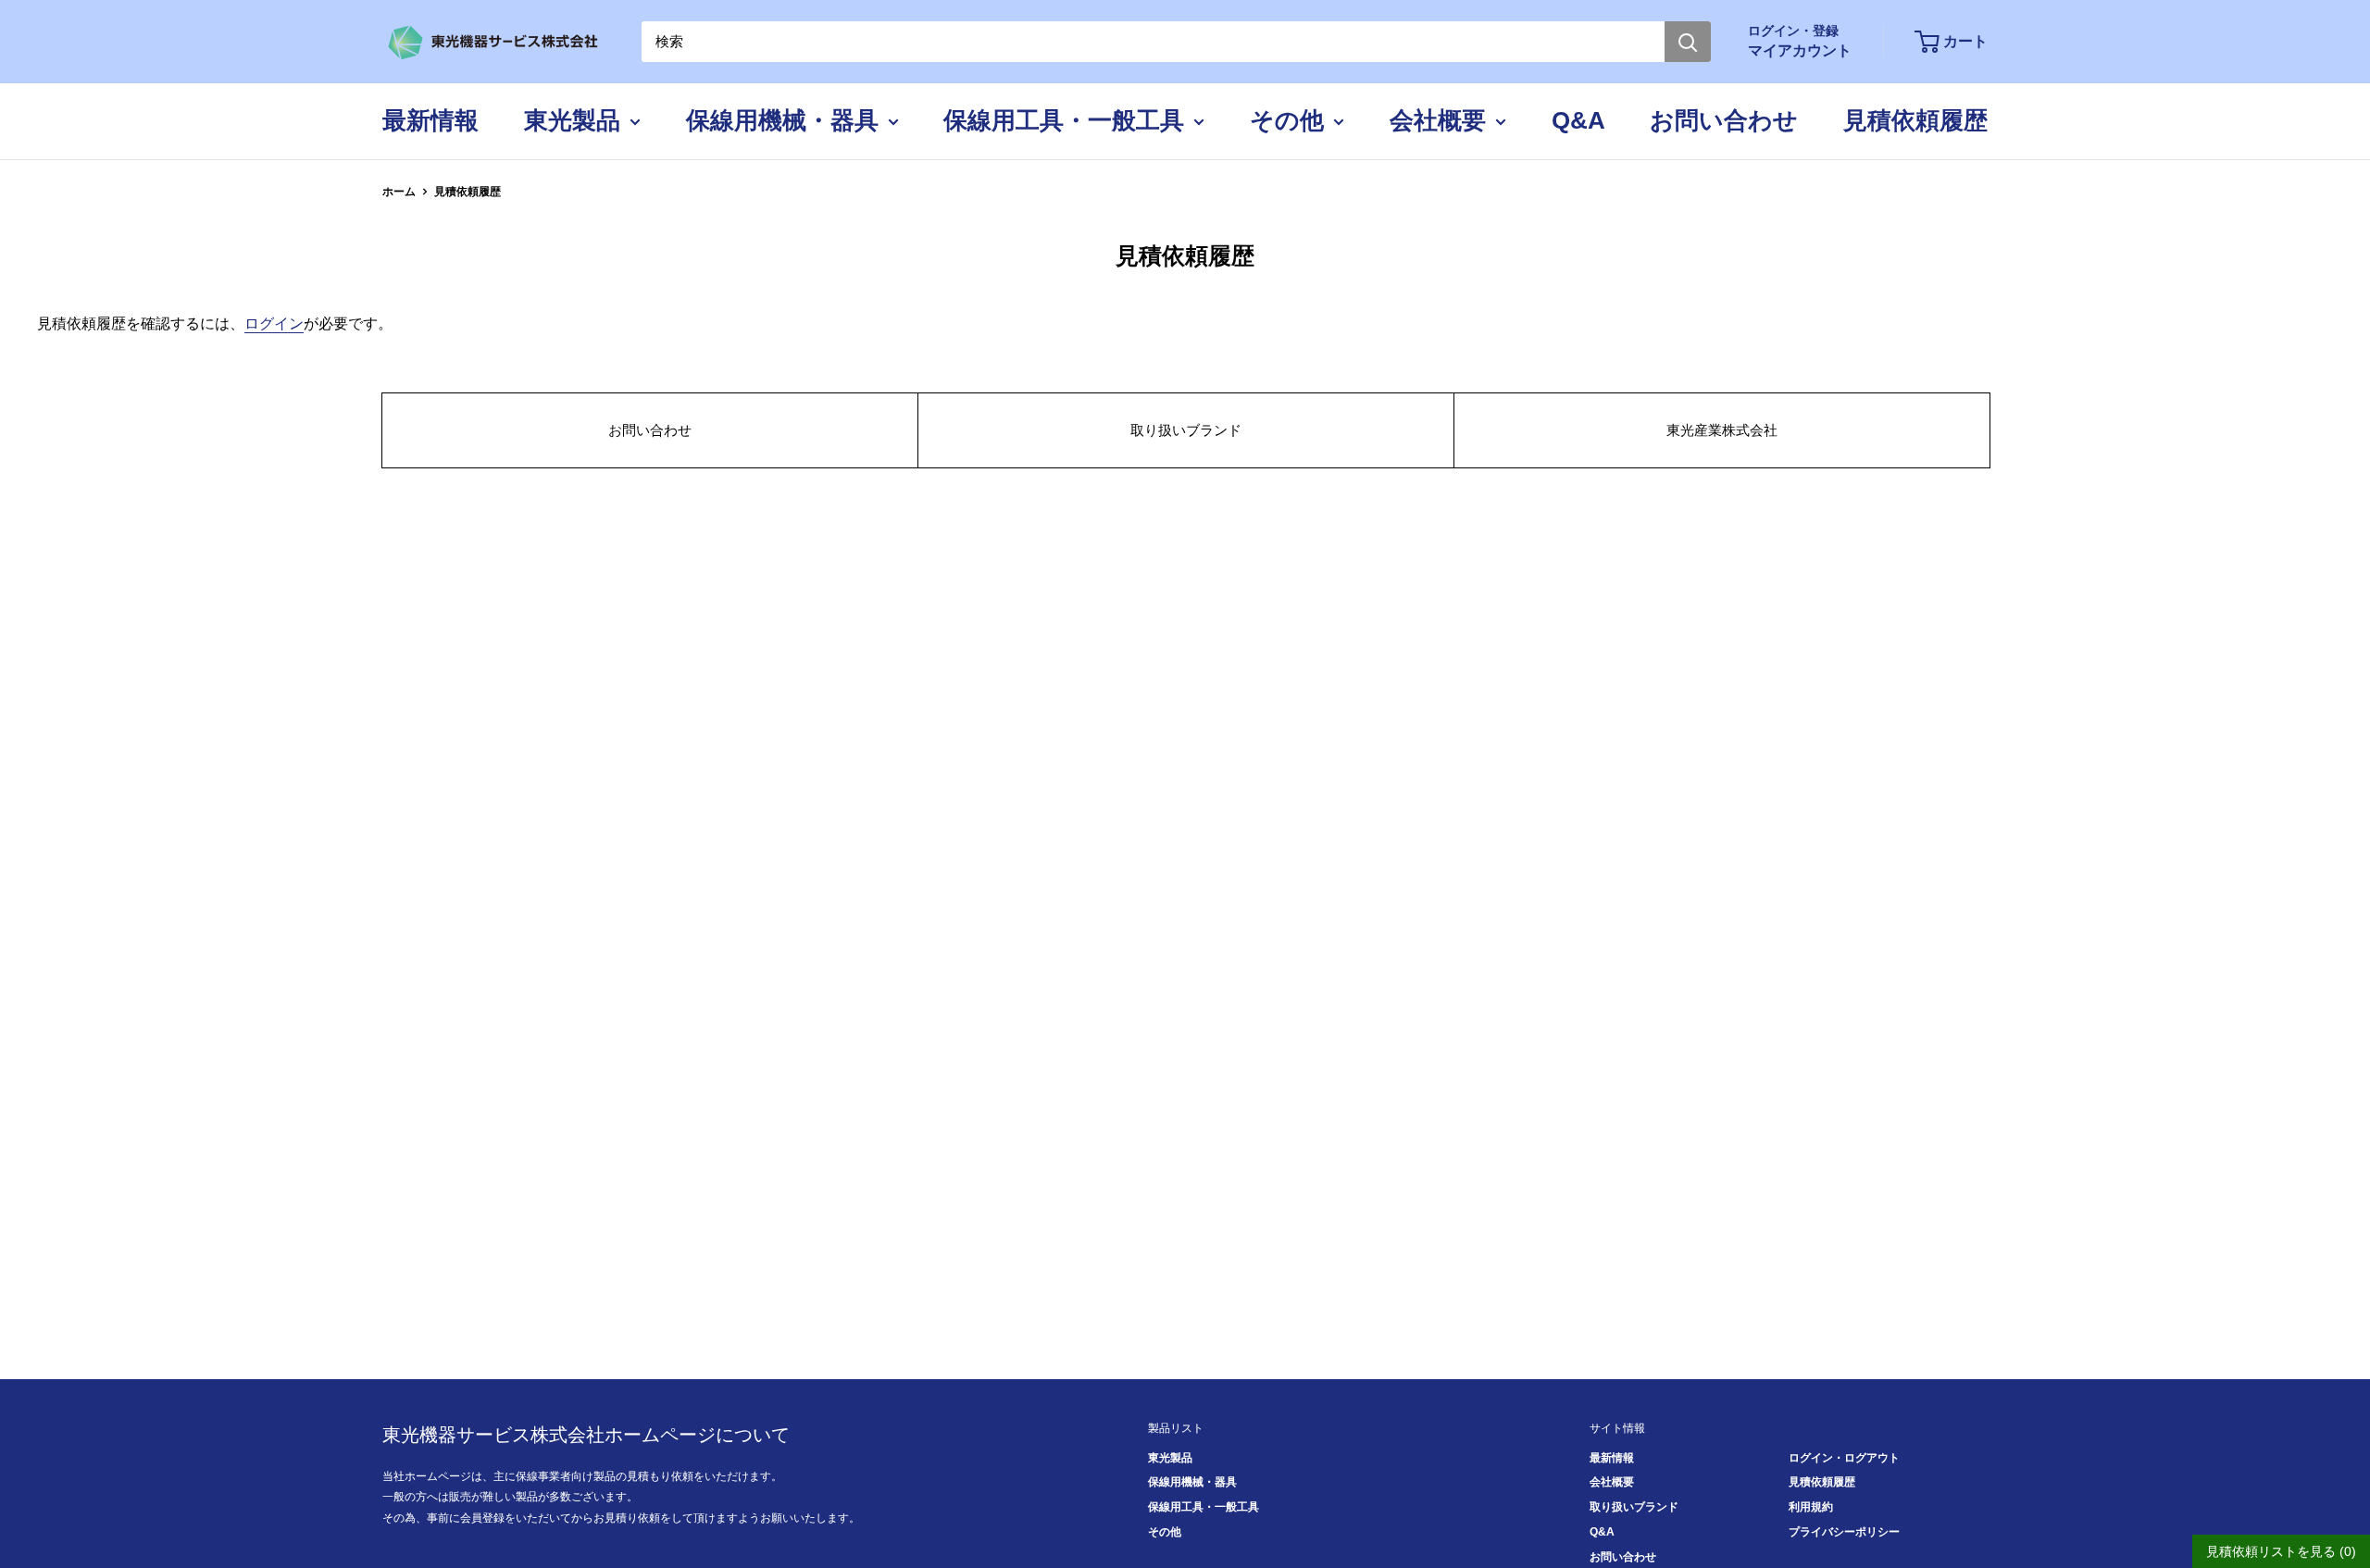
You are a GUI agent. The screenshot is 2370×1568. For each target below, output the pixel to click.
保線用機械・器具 (782, 120)
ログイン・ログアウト (1844, 1458)
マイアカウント (1800, 50)
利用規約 (1811, 1507)
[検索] (1688, 42)
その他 (1287, 120)
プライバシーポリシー (1844, 1532)
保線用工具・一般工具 (1064, 120)
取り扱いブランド (1186, 430)
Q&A (1578, 120)
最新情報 (430, 120)
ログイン (274, 324)
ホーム (399, 192)
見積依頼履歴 (1915, 120)
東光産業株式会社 (1722, 430)
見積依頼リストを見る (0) (2281, 1551)
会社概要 (1438, 120)
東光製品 (572, 120)
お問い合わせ (1724, 120)
